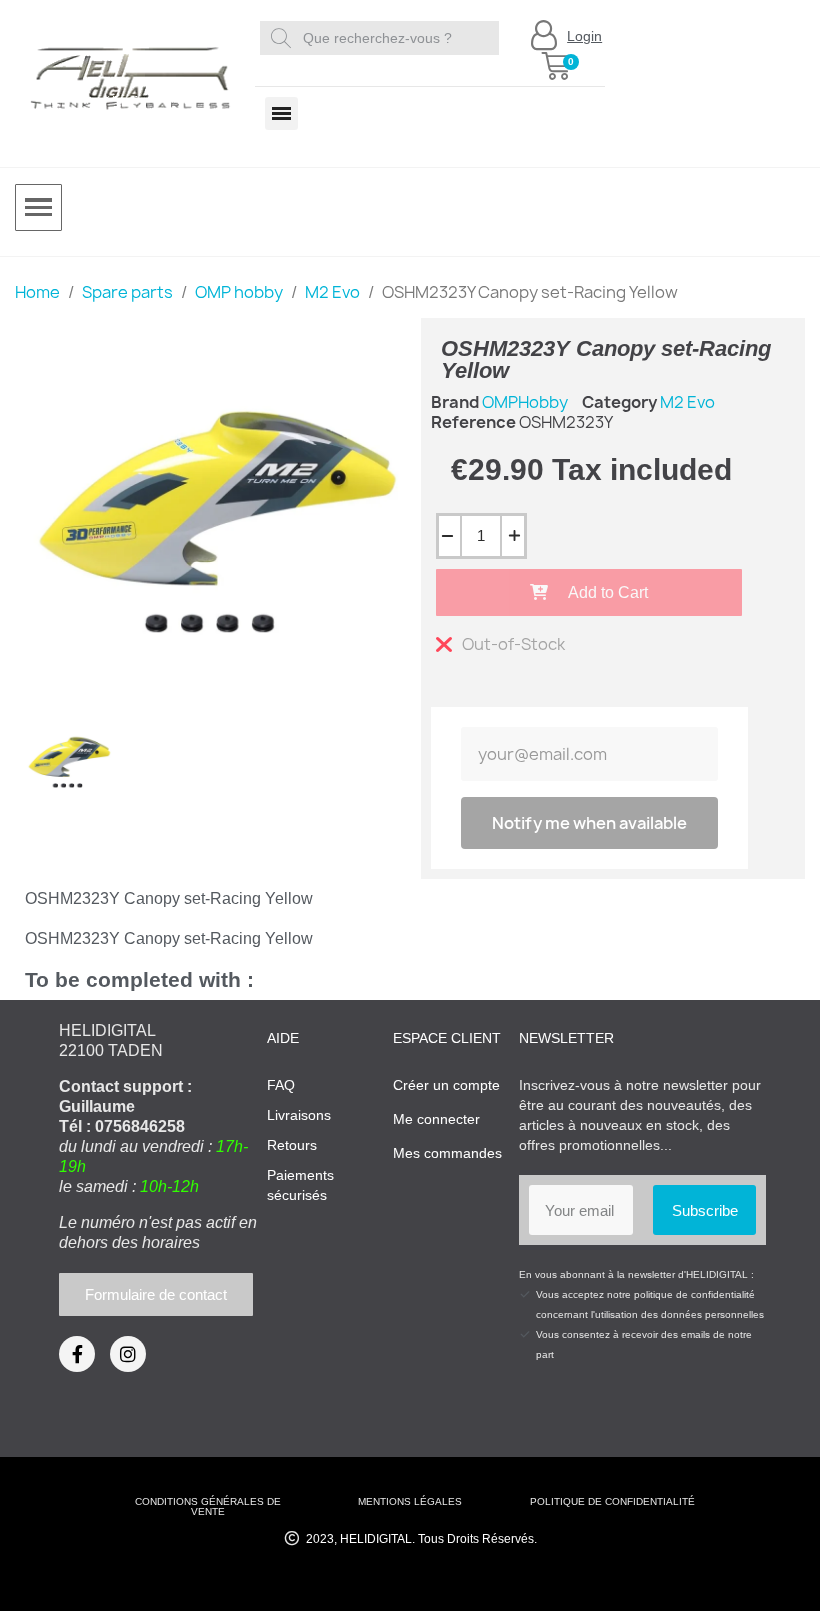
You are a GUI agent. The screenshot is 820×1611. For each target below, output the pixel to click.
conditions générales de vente (208, 1506)
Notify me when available (589, 823)
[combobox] (382, 38)
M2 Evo (687, 402)
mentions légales (410, 1501)
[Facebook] (77, 1354)
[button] (556, 66)
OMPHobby (525, 402)
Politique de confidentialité (612, 1501)
